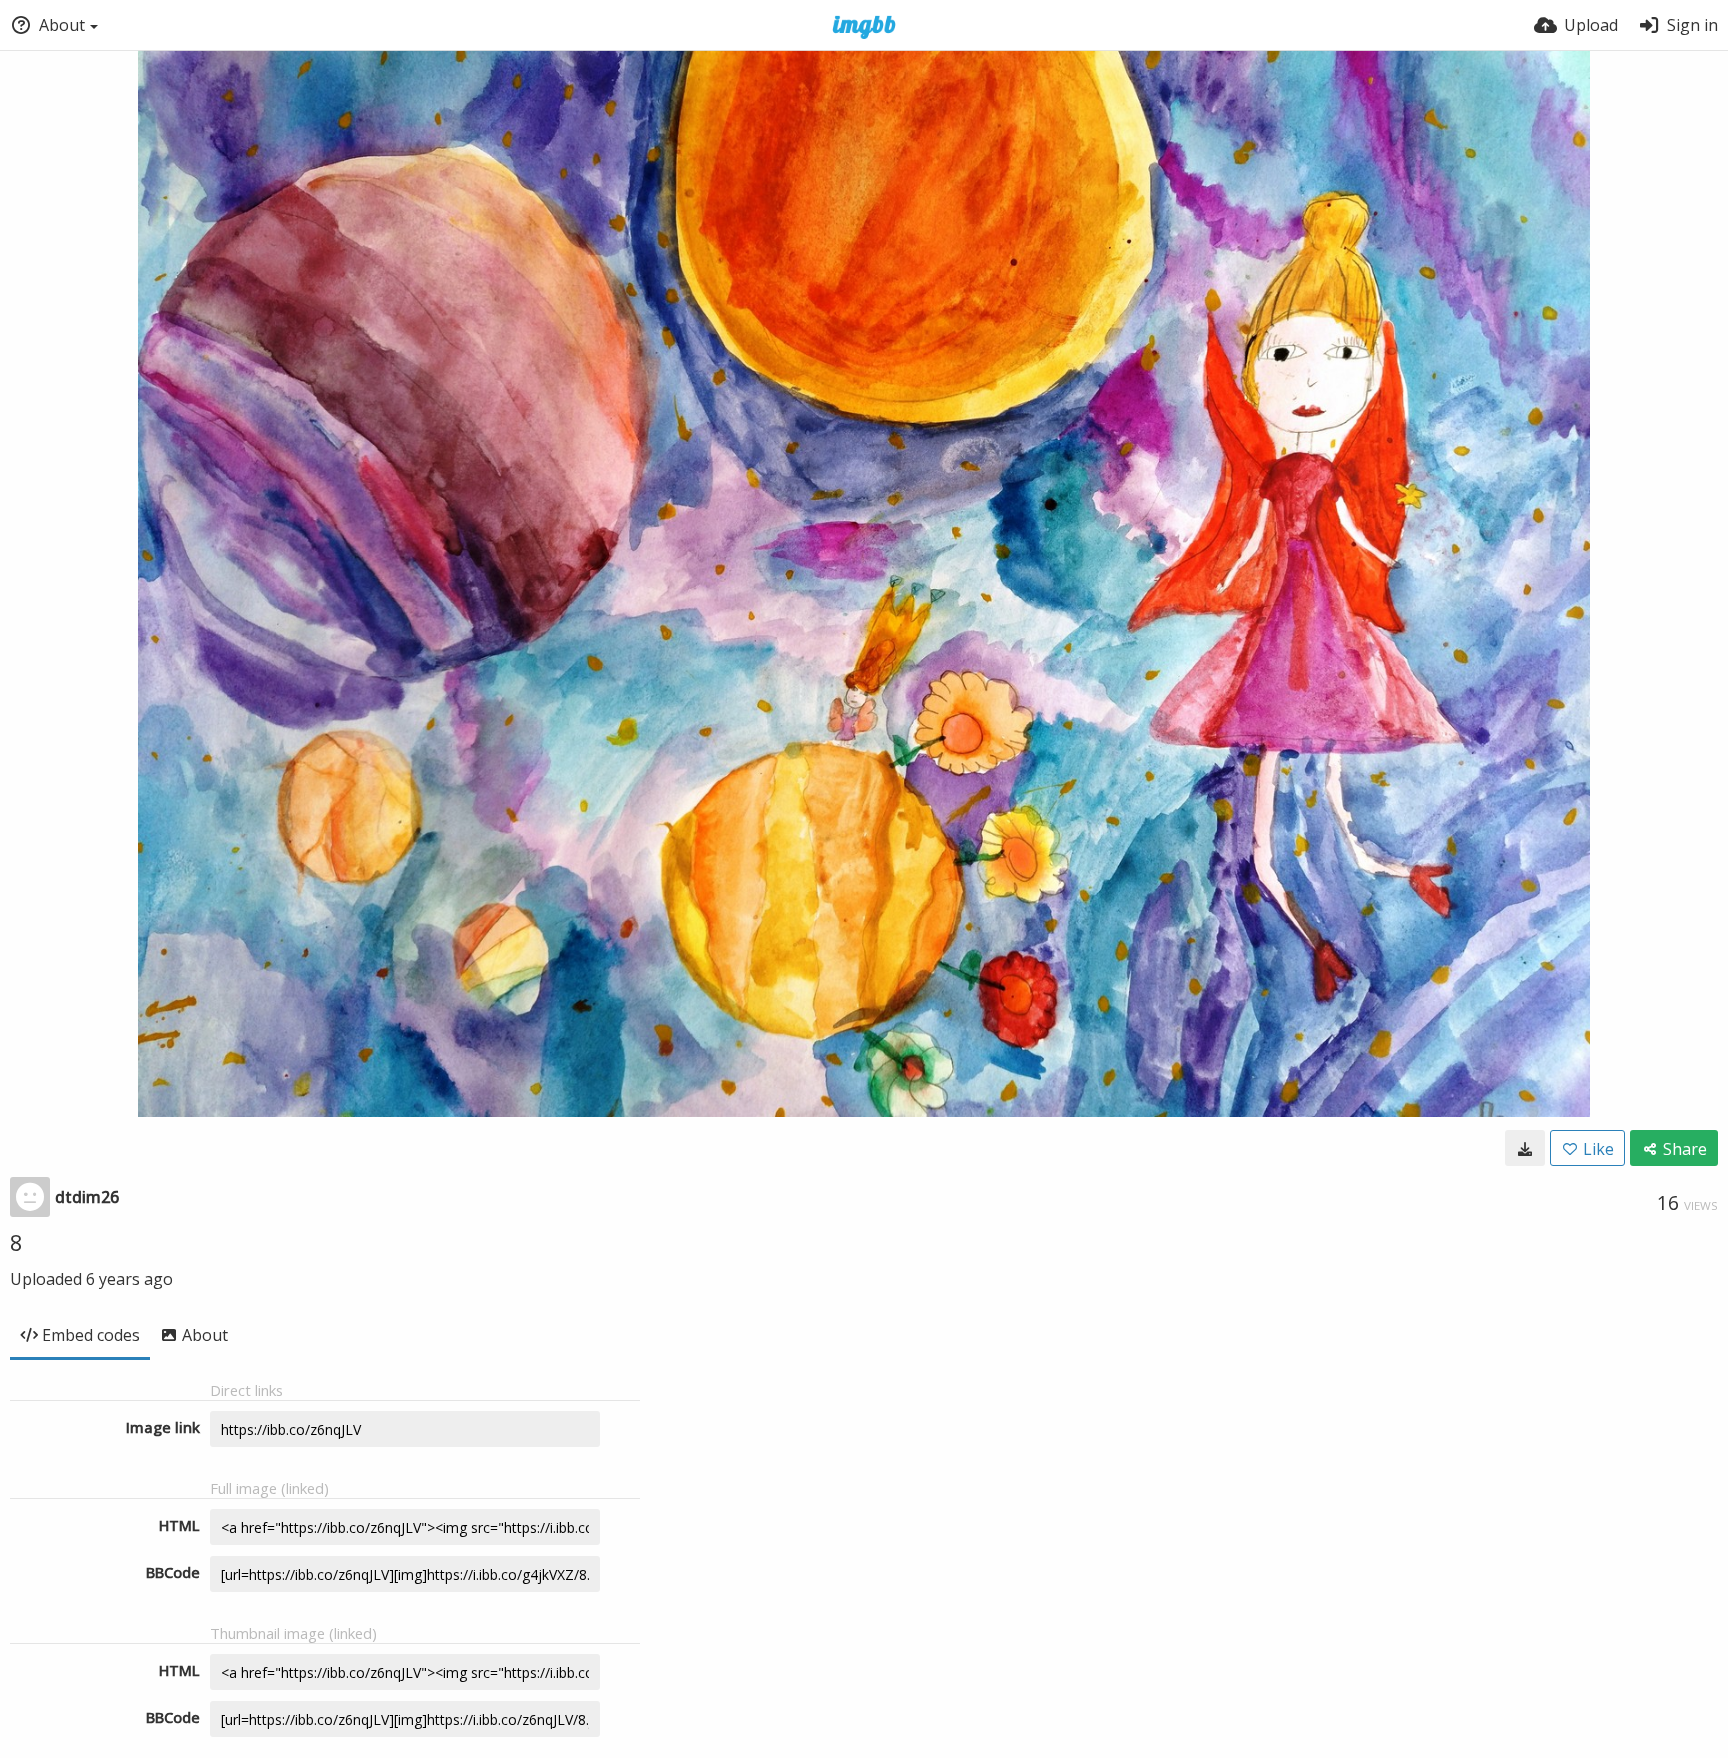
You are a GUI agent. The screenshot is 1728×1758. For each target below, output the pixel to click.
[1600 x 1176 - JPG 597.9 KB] (1525, 1148)
